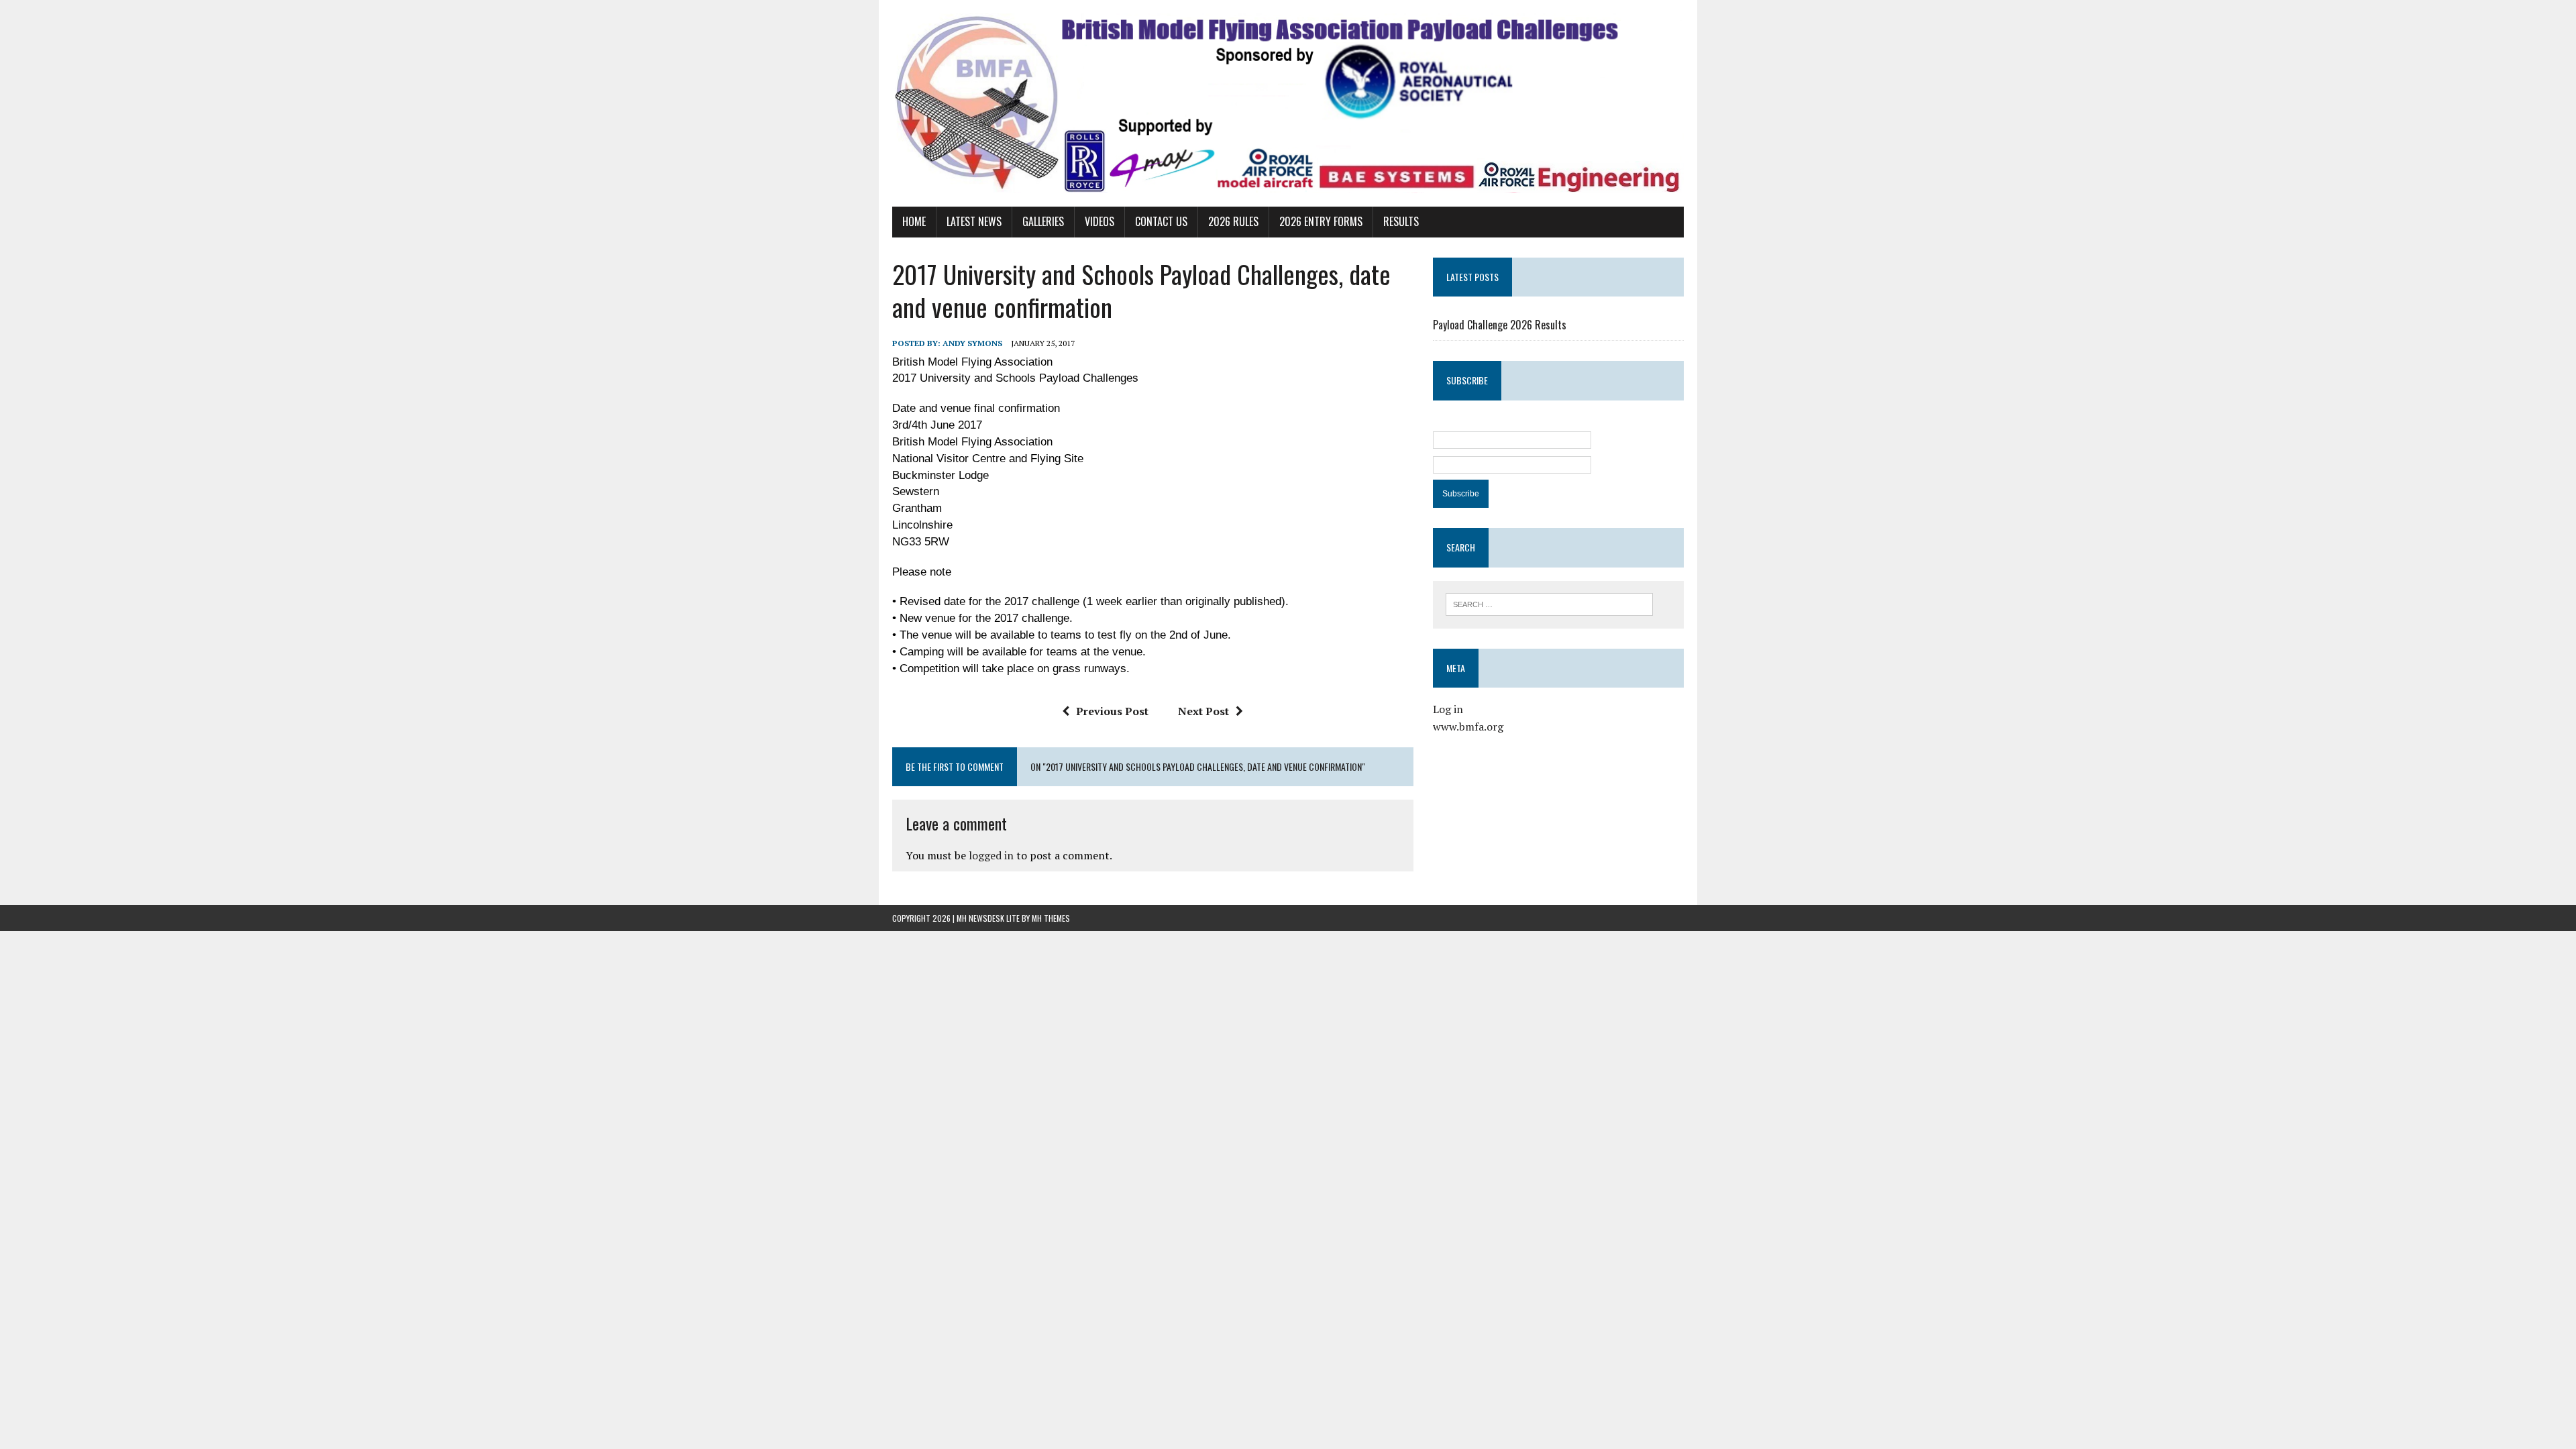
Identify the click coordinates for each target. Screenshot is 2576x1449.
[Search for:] (1549, 603)
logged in (991, 855)
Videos (1099, 221)
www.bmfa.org (1468, 727)
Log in (1448, 709)
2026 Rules (1233, 221)
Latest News (974, 221)
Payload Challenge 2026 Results (1500, 325)
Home (914, 221)
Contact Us (1161, 221)
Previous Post (1112, 711)
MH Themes (1051, 918)
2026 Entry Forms (1321, 221)
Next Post (1203, 711)
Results (1401, 221)
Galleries (1043, 221)
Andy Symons (972, 343)
